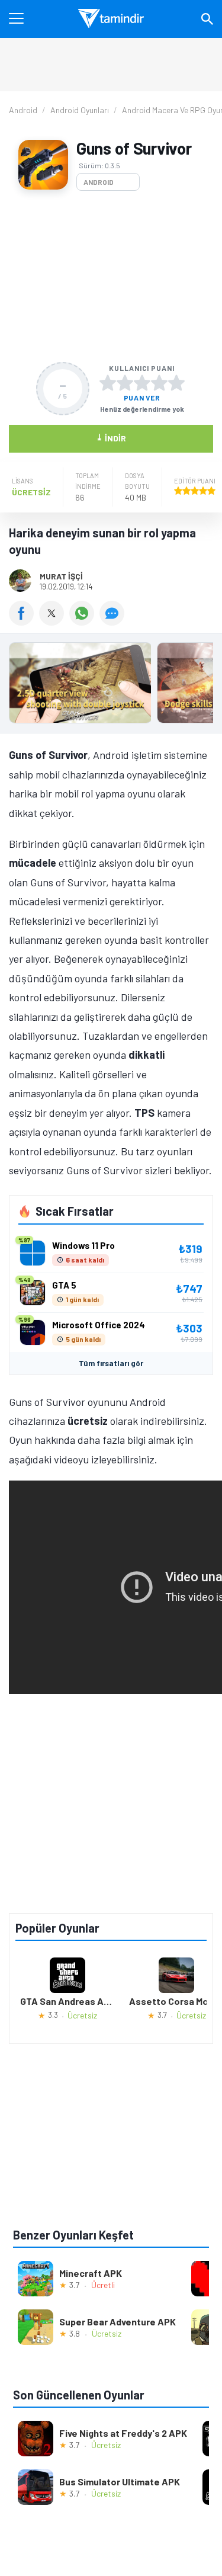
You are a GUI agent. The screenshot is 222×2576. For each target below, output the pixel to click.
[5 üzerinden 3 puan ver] (142, 383)
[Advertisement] (111, 276)
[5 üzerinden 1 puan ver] (108, 383)
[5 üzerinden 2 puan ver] (125, 383)
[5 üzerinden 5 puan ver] (176, 383)
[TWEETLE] (54, 621)
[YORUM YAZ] (113, 621)
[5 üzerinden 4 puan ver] (159, 383)
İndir (111, 438)
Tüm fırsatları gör (111, 1363)
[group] (111, 686)
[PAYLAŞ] (24, 621)
